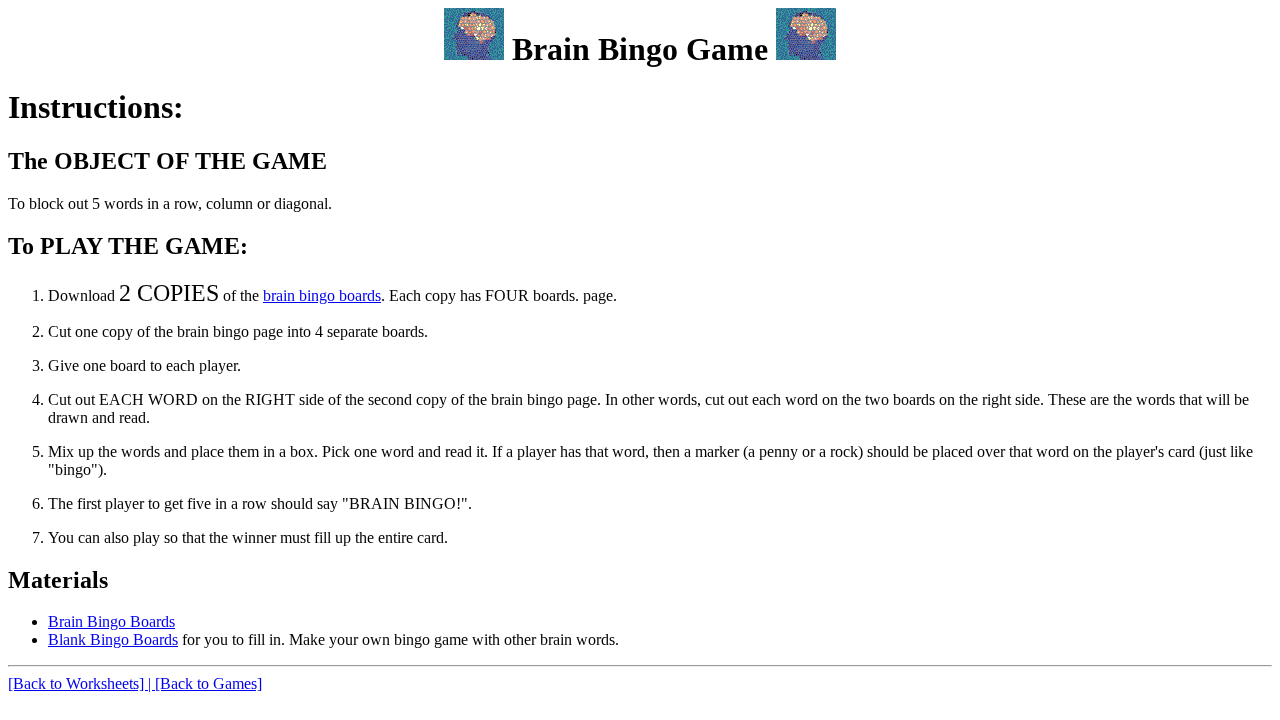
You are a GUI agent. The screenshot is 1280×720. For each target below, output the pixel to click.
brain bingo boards (322, 295)
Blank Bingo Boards (113, 639)
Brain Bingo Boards (111, 621)
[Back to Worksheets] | (81, 683)
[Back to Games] (208, 683)
